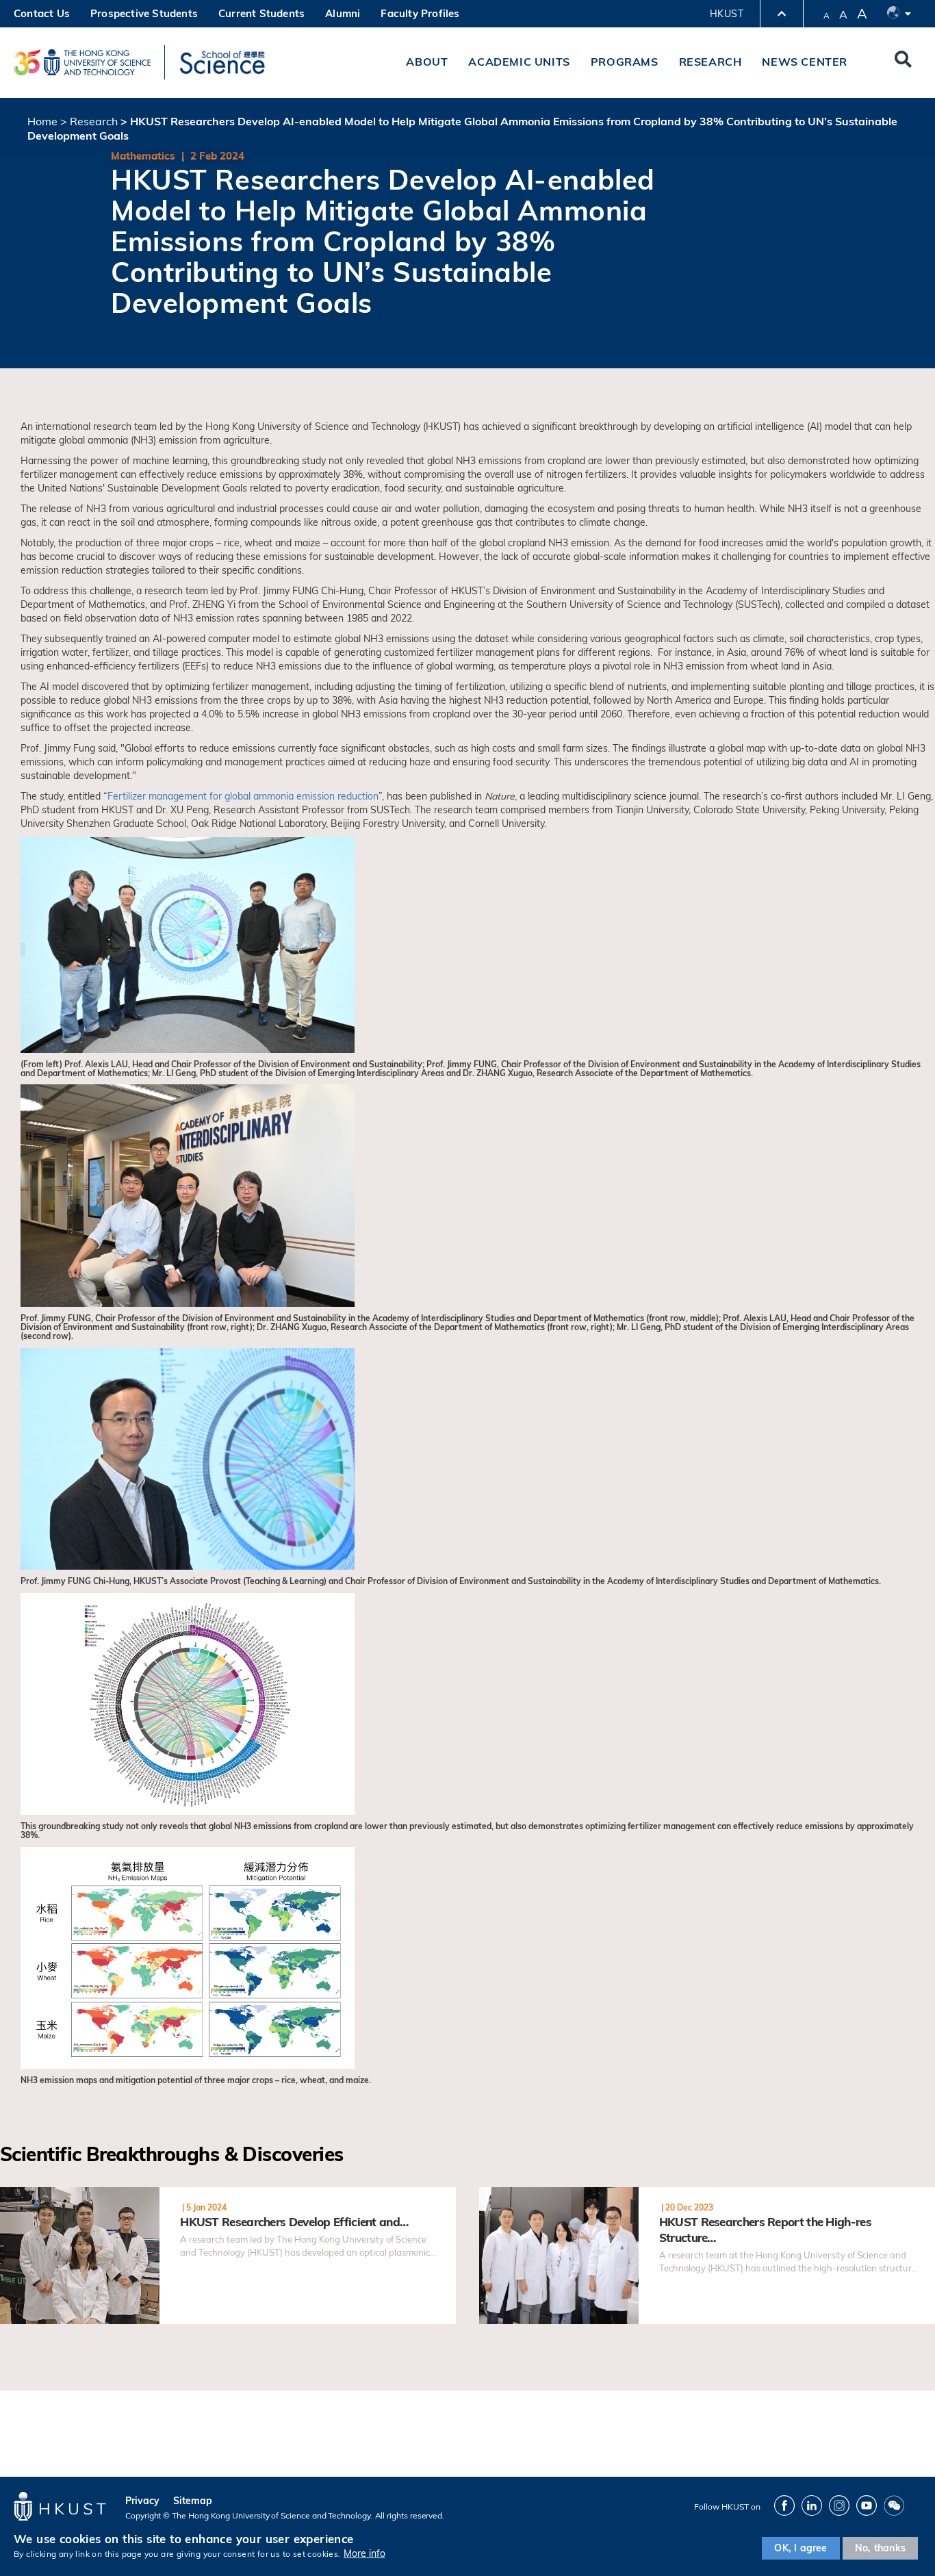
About (427, 62)
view (11, 2195)
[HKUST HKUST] (82, 62)
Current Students (261, 13)
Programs (625, 62)
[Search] (903, 62)
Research (710, 62)
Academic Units (519, 62)
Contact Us (42, 13)
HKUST (727, 14)
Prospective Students (144, 13)
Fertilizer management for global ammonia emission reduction (243, 796)
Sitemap (193, 2501)
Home (42, 121)
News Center (805, 62)
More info (364, 2554)
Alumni (343, 13)
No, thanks (880, 2548)
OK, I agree (800, 2548)
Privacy (142, 2501)
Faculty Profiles (420, 13)
